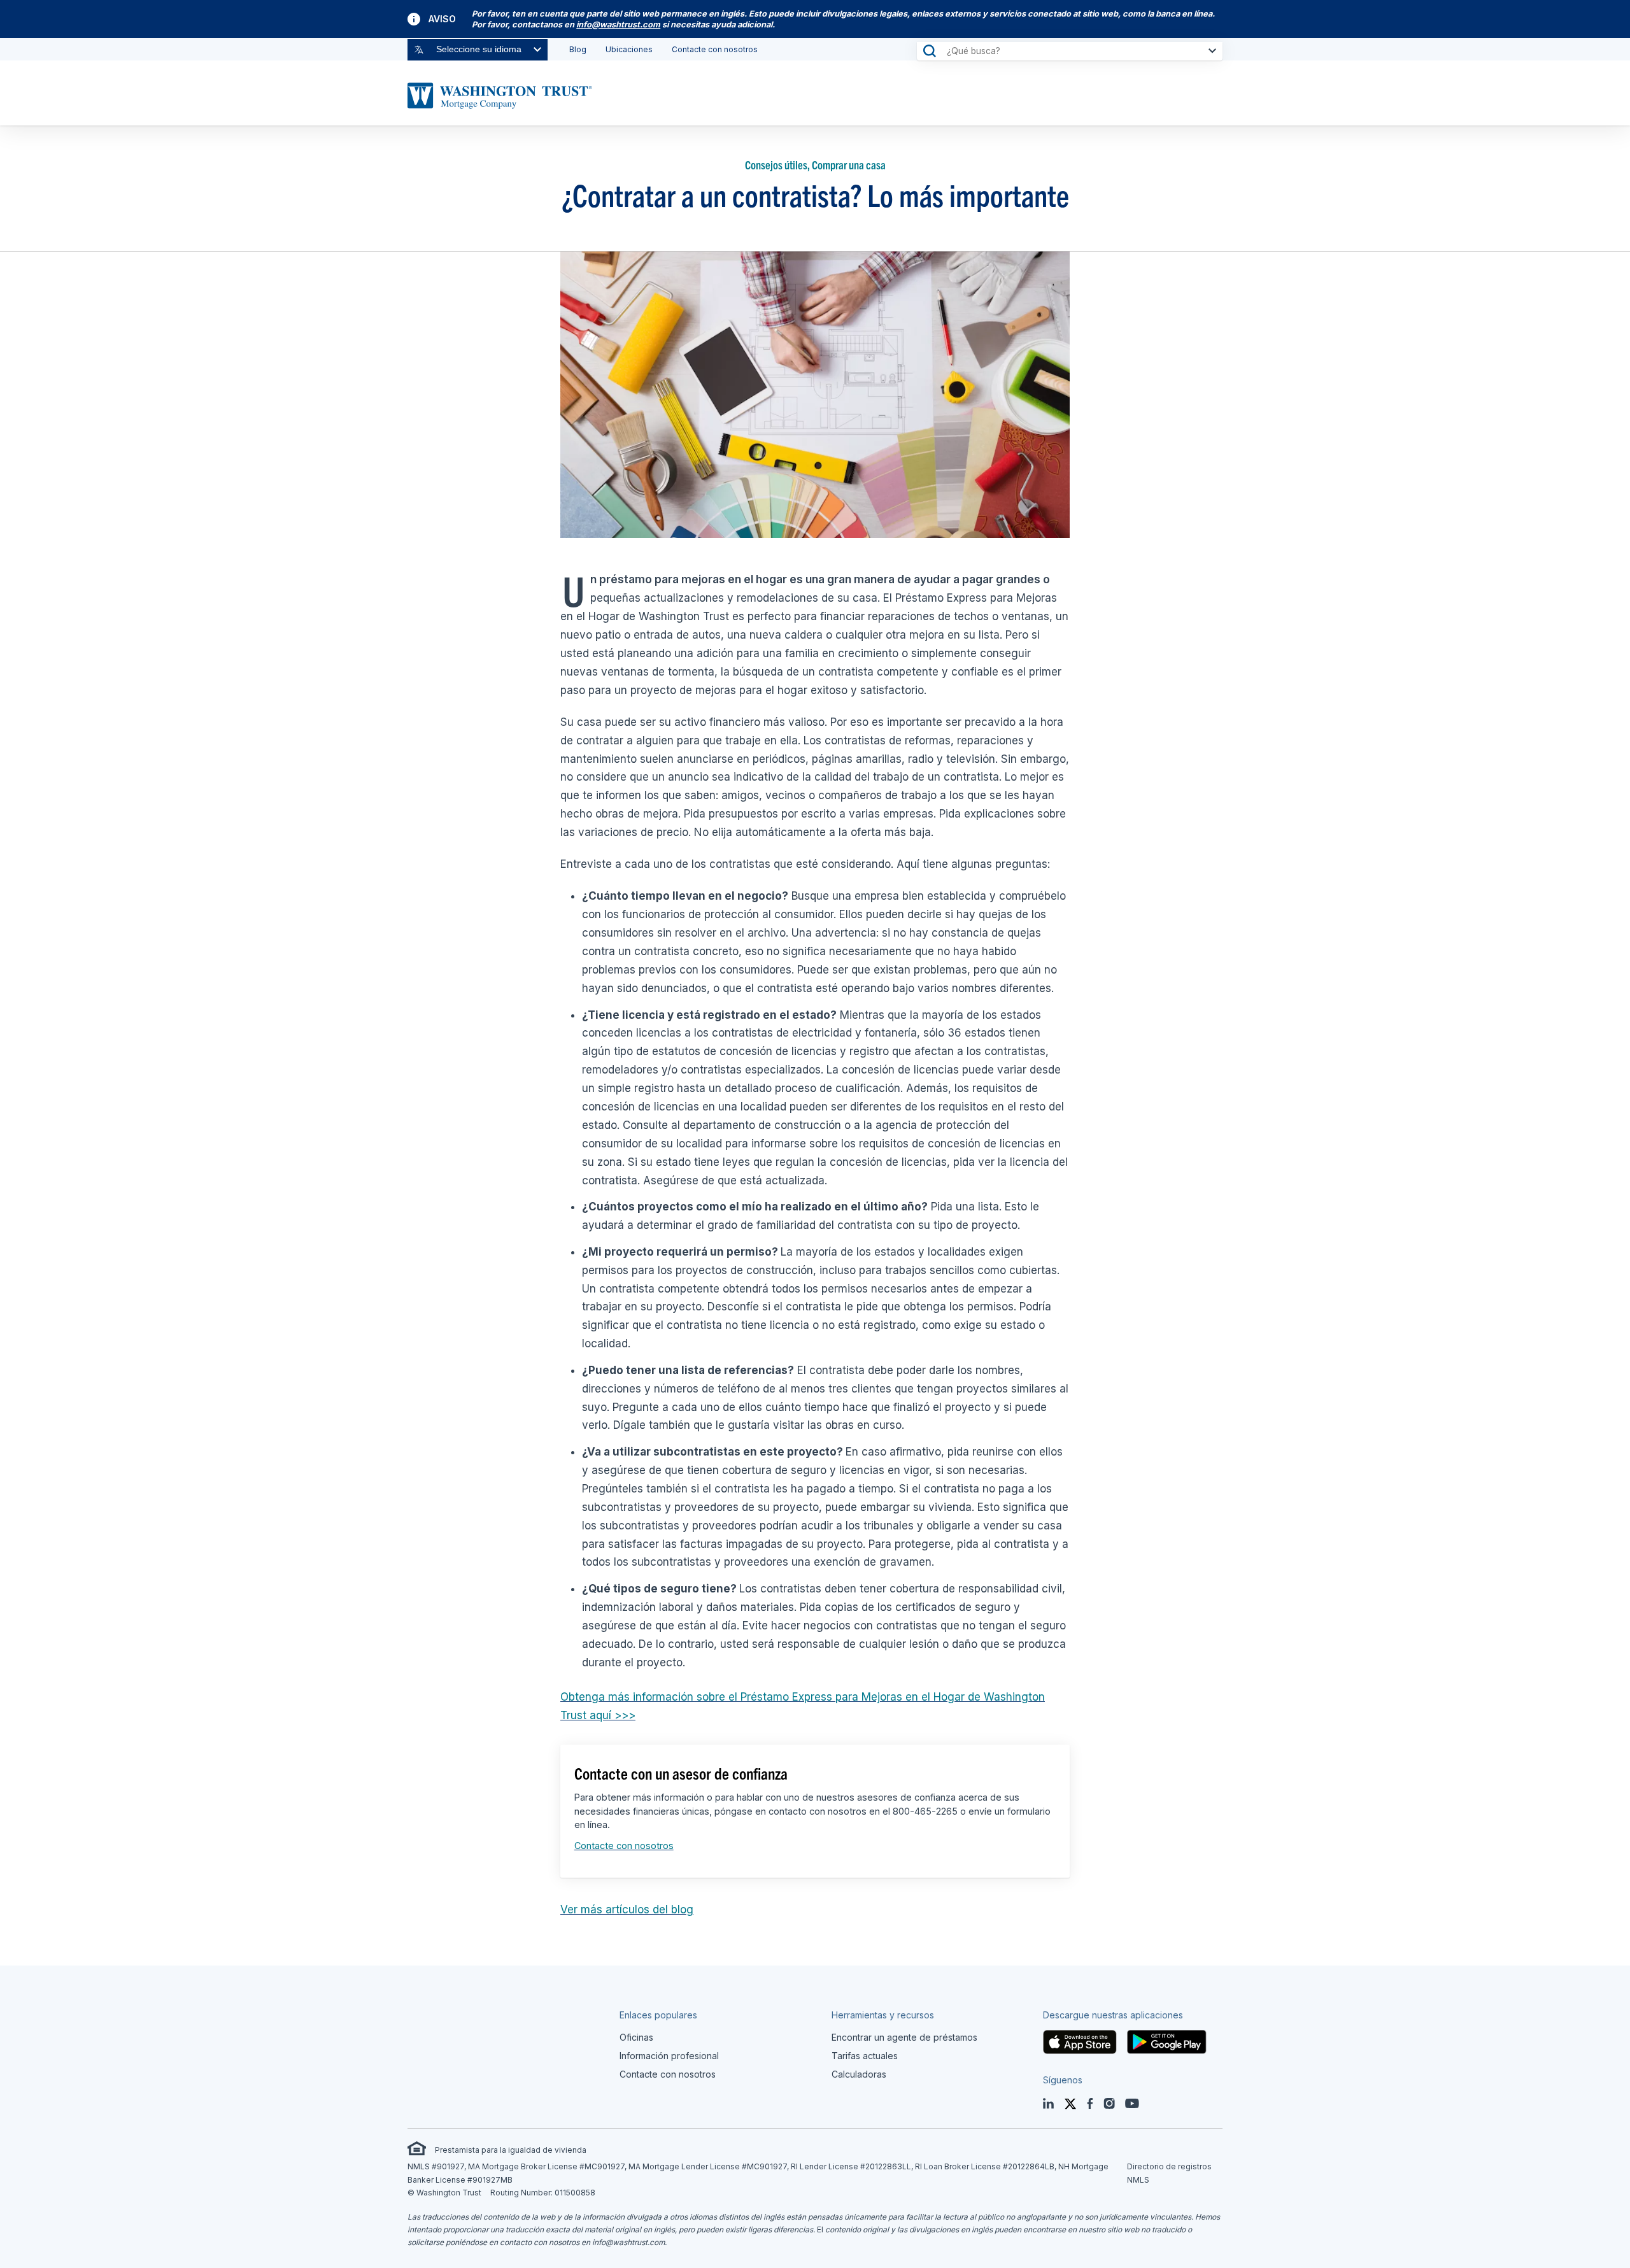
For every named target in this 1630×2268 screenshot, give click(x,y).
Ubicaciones (629, 49)
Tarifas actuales (865, 2056)
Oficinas (636, 2037)
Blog (578, 49)
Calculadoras (859, 2074)
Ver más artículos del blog (627, 1910)
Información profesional (669, 2056)
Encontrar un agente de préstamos (904, 2037)
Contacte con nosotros (715, 49)
